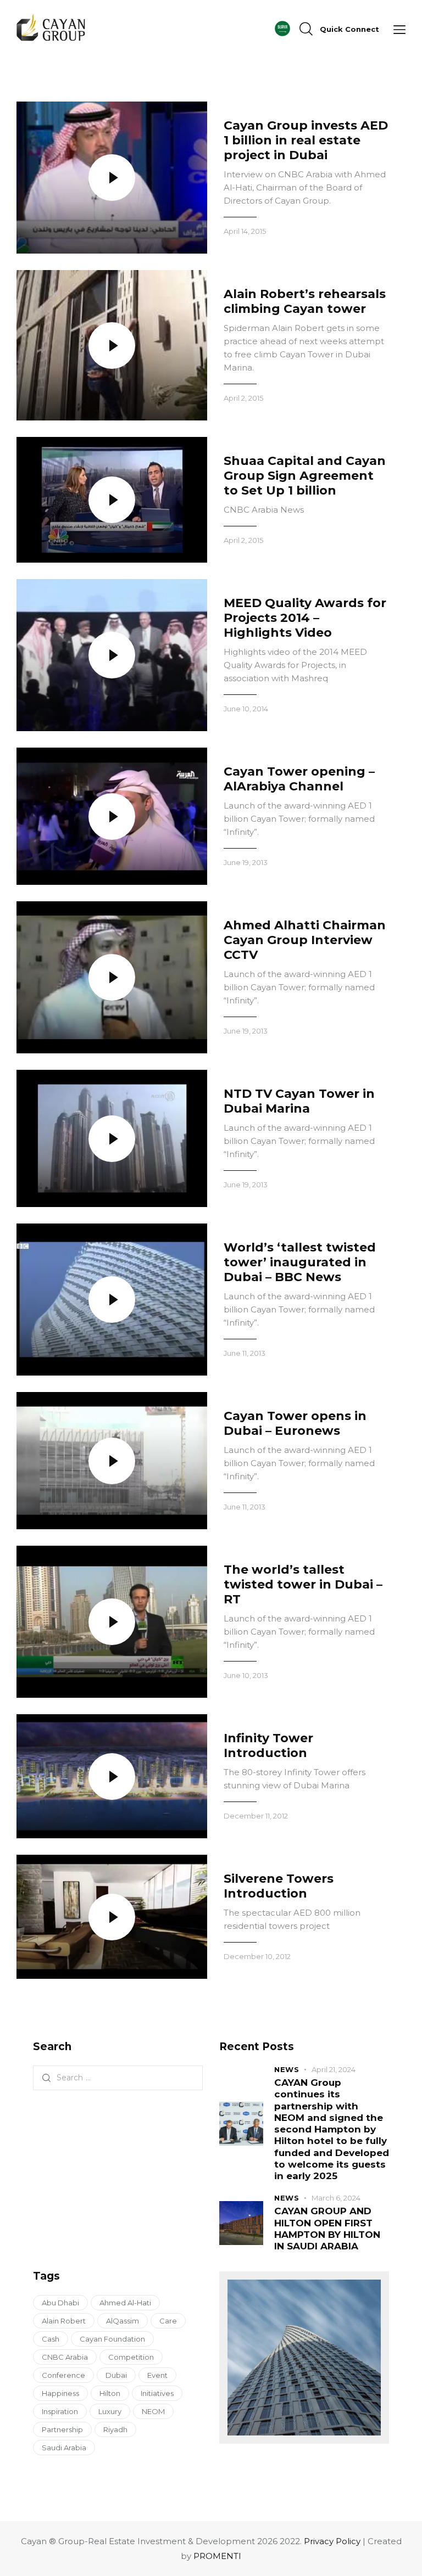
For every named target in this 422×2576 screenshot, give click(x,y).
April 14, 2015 (245, 231)
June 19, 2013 (246, 862)
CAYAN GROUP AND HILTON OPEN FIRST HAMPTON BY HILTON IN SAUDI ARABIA (327, 2229)
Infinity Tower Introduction (268, 1746)
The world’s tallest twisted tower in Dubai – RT (303, 1584)
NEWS (287, 2069)
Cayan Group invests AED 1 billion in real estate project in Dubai (306, 140)
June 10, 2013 (246, 1675)
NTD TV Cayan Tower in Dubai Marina (299, 1101)
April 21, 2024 (334, 2069)
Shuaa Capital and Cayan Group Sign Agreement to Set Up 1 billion (305, 476)
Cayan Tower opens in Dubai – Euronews (295, 1423)
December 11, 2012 (256, 1816)
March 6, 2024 (336, 2198)
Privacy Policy (332, 2541)
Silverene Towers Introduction (279, 1886)
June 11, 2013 (245, 1353)
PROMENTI (217, 2556)
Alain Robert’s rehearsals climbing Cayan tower (305, 301)
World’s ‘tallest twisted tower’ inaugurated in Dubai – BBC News (300, 1262)
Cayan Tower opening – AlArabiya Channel (299, 779)
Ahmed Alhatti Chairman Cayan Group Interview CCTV (305, 940)
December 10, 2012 (257, 1956)
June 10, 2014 (246, 709)
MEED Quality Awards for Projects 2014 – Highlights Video (305, 618)
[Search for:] (118, 2077)
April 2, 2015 (243, 398)
